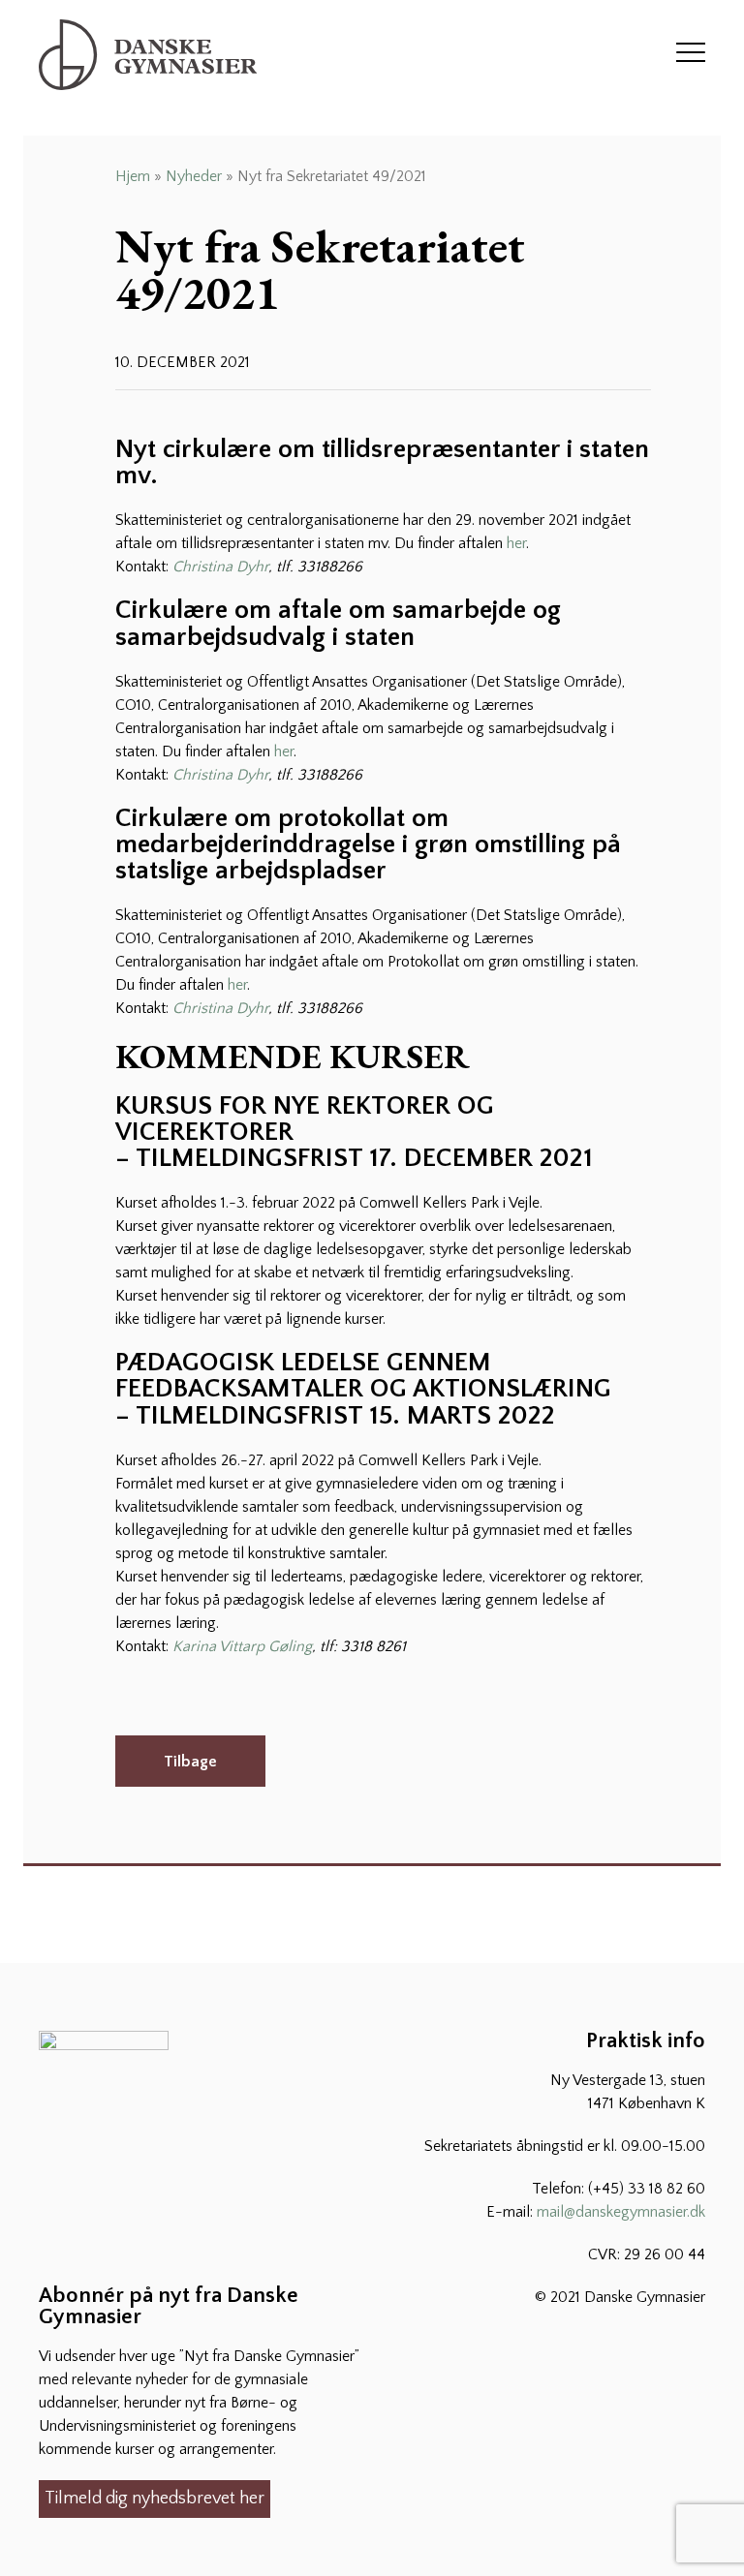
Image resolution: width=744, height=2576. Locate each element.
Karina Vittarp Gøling (242, 1646)
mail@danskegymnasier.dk (621, 2212)
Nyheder (194, 176)
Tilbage (190, 1762)
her (516, 543)
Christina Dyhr (220, 567)
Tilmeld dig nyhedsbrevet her (155, 2499)
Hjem (133, 176)
